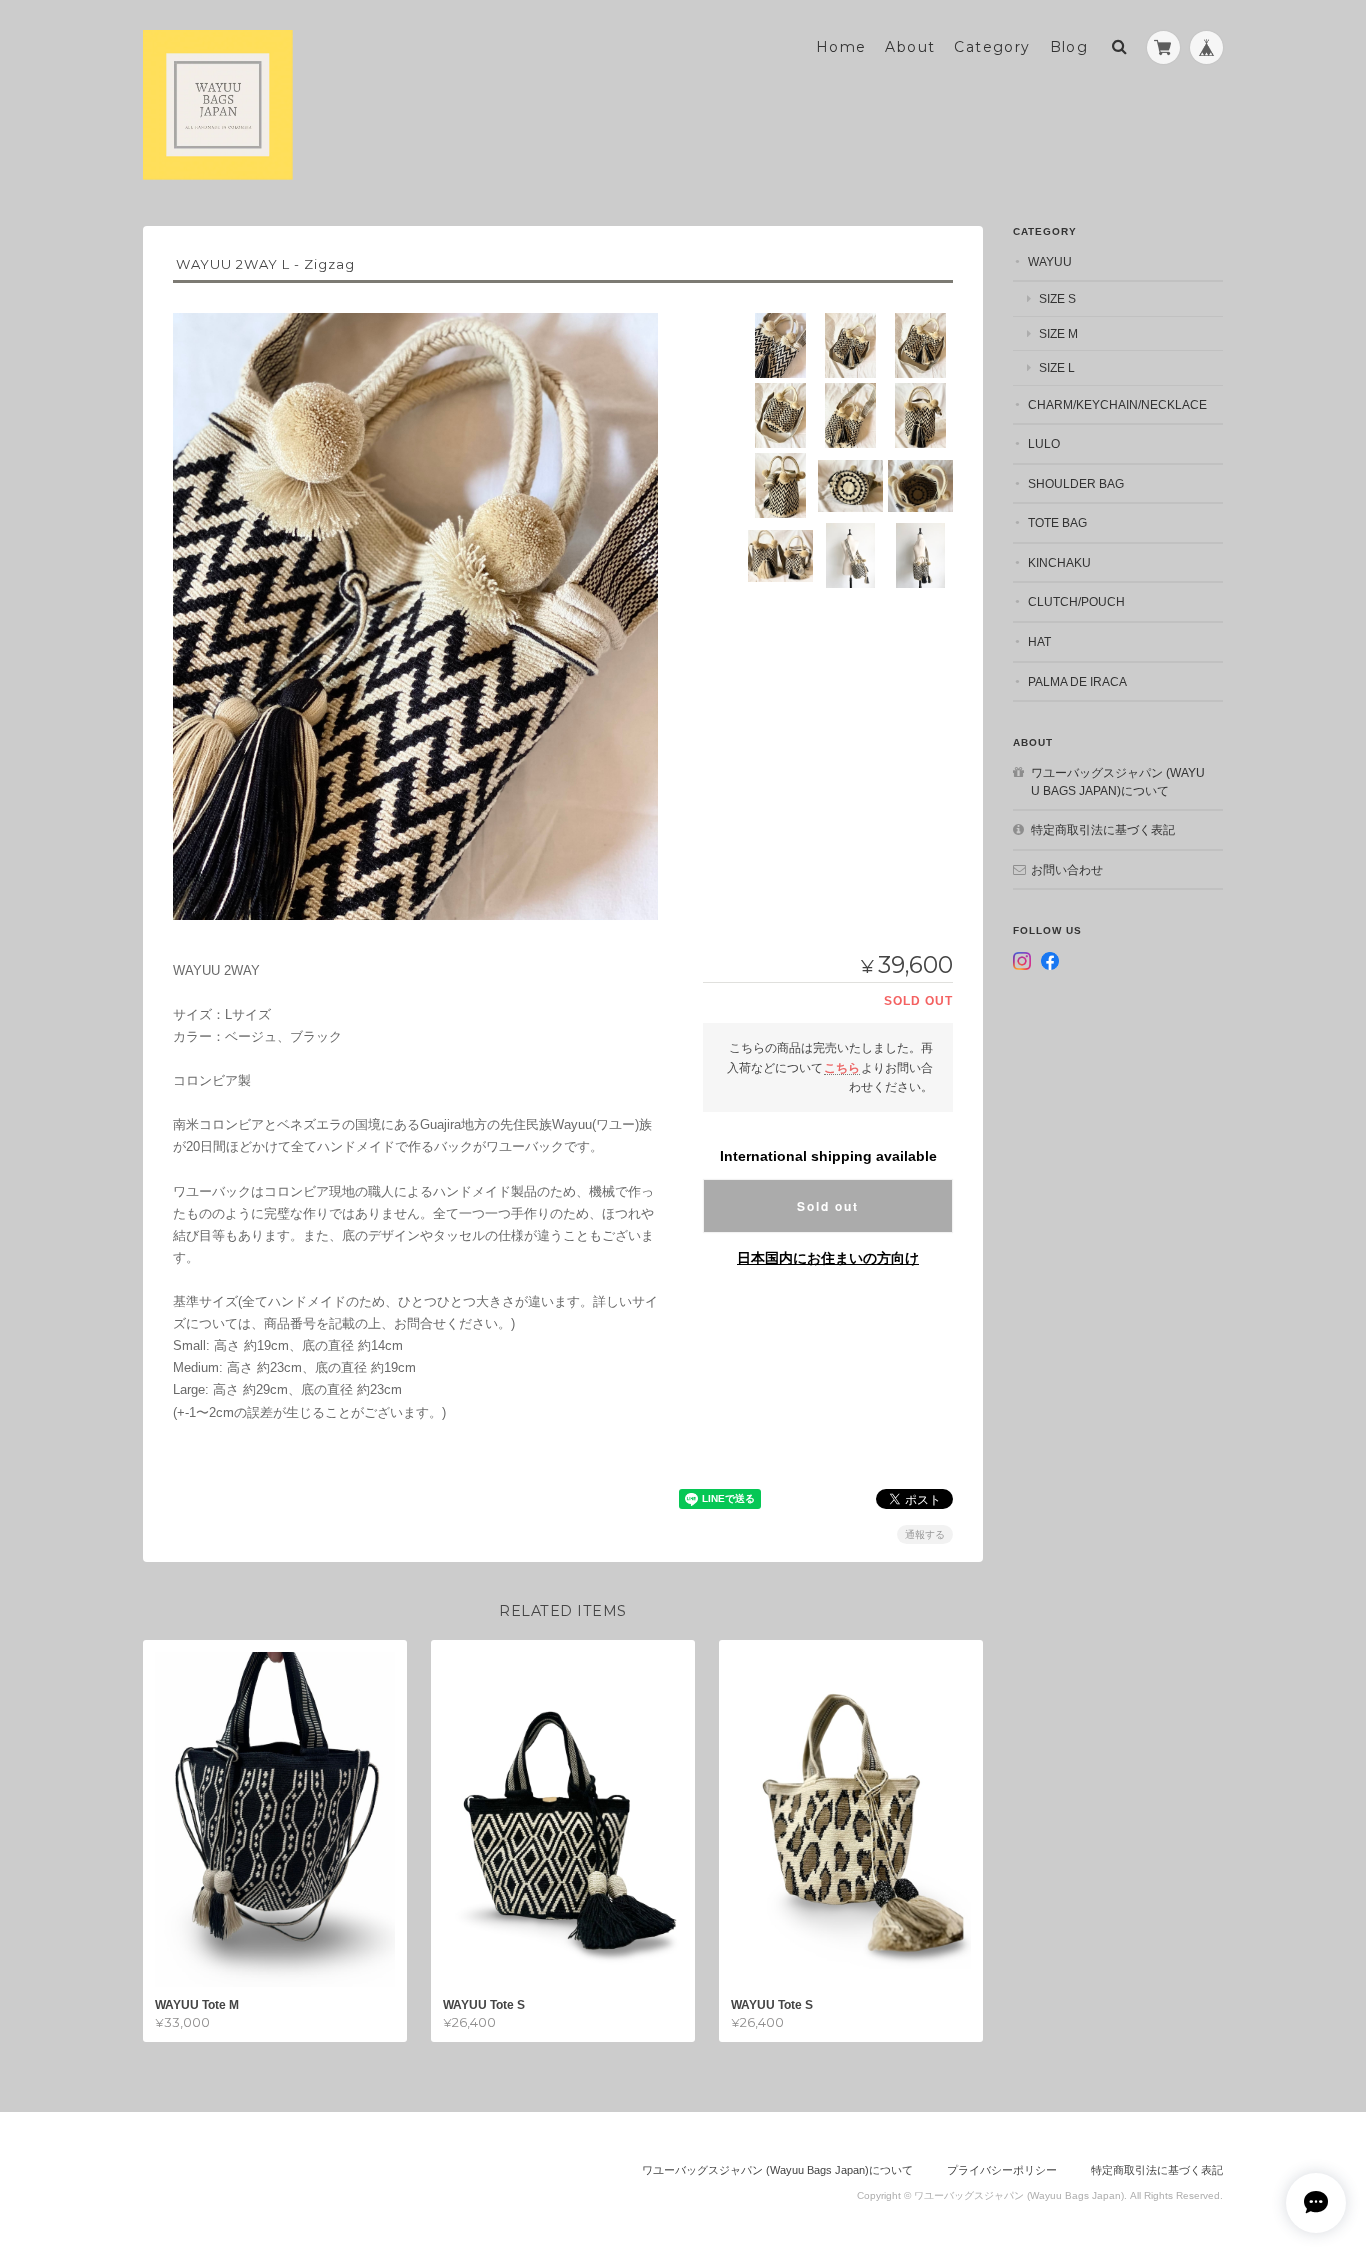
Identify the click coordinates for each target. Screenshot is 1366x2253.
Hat (1039, 641)
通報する (925, 1534)
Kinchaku (1059, 562)
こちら (842, 1067)
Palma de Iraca (1077, 681)
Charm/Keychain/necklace (1117, 404)
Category (992, 47)
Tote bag (1057, 522)
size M (1058, 333)
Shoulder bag (1076, 483)
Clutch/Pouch (1076, 601)
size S (1057, 298)
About (910, 47)
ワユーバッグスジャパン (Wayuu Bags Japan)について (1118, 781)
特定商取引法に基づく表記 (1103, 829)
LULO (1044, 443)
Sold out (828, 1206)
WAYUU (1050, 261)
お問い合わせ (1067, 869)
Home (841, 47)
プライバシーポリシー (1002, 2170)
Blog (1069, 47)
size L (1057, 367)
